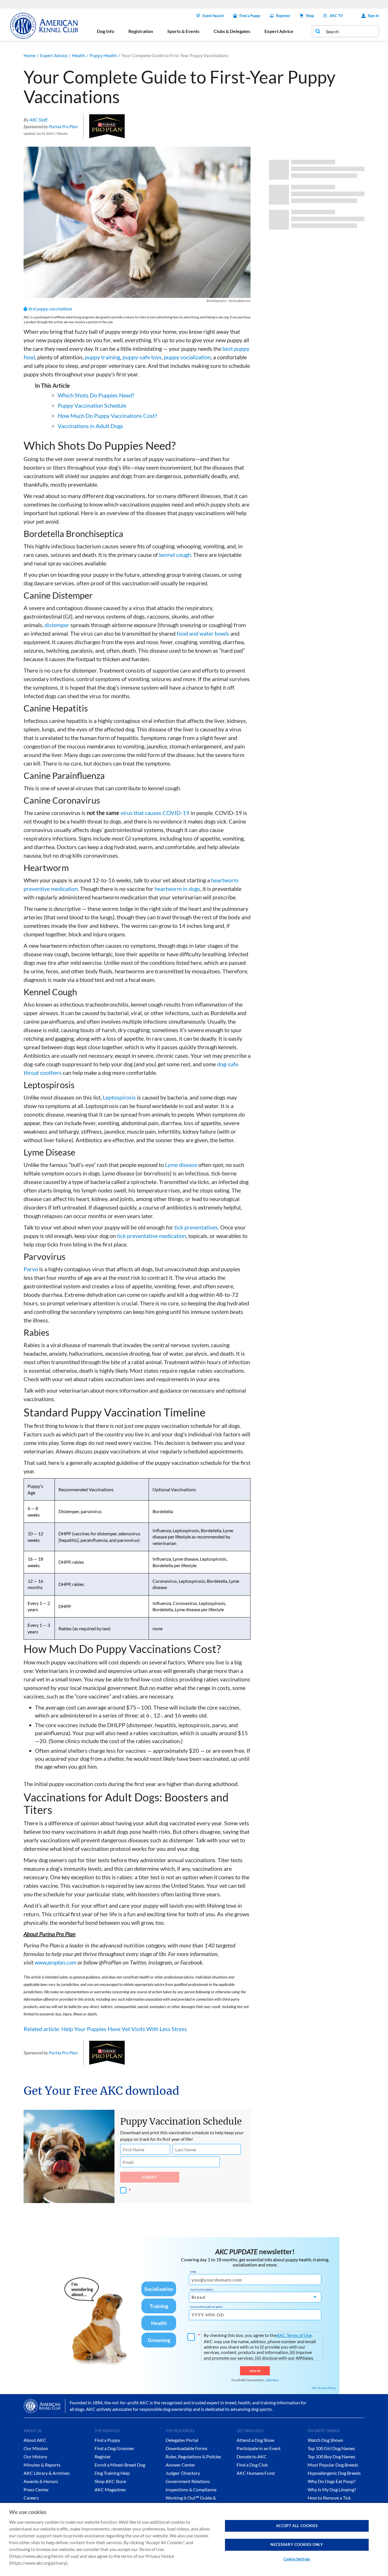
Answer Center (180, 2465)
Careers (31, 2498)
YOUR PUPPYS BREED (202, 2290)
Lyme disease (181, 1165)
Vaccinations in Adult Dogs (90, 426)
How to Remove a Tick (329, 2498)
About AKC (35, 2440)
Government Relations (188, 2481)
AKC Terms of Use (294, 2335)
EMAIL (193, 2272)
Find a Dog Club (252, 2465)
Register (283, 16)
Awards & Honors (41, 2481)
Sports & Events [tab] (183, 31)
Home (30, 55)
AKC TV (336, 16)
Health (79, 55)
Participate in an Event (259, 2448)
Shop (310, 16)
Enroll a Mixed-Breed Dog (120, 2465)
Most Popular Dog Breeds (333, 2465)
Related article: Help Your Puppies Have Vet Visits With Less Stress (106, 2029)
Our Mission (36, 2448)
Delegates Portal (182, 2440)
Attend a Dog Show (255, 2440)
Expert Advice (54, 55)
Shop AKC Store (110, 2481)
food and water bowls (203, 633)
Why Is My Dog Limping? (332, 2489)
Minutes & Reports (42, 2465)
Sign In (373, 16)
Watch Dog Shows (325, 2440)
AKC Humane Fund (256, 2473)
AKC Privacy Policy (324, 2388)
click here (272, 2380)
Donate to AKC (252, 2456)
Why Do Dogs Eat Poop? (331, 2481)
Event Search (213, 16)
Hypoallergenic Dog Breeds (334, 2473)
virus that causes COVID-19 (155, 813)
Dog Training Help (112, 2473)
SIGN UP (255, 2371)
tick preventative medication (152, 1236)
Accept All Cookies (297, 2526)
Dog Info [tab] (106, 31)
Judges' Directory (183, 2473)
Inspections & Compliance (191, 2489)
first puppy (38, 309)
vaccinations (61, 309)
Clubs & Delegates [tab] (232, 31)
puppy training (102, 357)
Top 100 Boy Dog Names (331, 2456)
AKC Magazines (110, 2489)
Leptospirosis (119, 1097)
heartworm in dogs (177, 889)
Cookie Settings (297, 2559)
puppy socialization (187, 357)
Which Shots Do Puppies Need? (96, 395)
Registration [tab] (141, 31)
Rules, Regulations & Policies (193, 2456)
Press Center (36, 2489)
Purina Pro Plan (63, 126)
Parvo (31, 1269)
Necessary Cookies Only (297, 2544)
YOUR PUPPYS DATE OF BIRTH (206, 2307)
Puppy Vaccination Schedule (92, 405)
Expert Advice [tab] (279, 31)
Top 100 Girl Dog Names (331, 2448)
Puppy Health (103, 55)
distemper (57, 625)
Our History (35, 2456)
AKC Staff (38, 120)
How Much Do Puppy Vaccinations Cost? (107, 416)
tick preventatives (196, 1227)
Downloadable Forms (186, 2448)
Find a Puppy (250, 16)
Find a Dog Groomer (114, 2448)
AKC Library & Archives (47, 2473)
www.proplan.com (56, 1962)
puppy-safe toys (142, 357)
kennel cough (175, 555)
